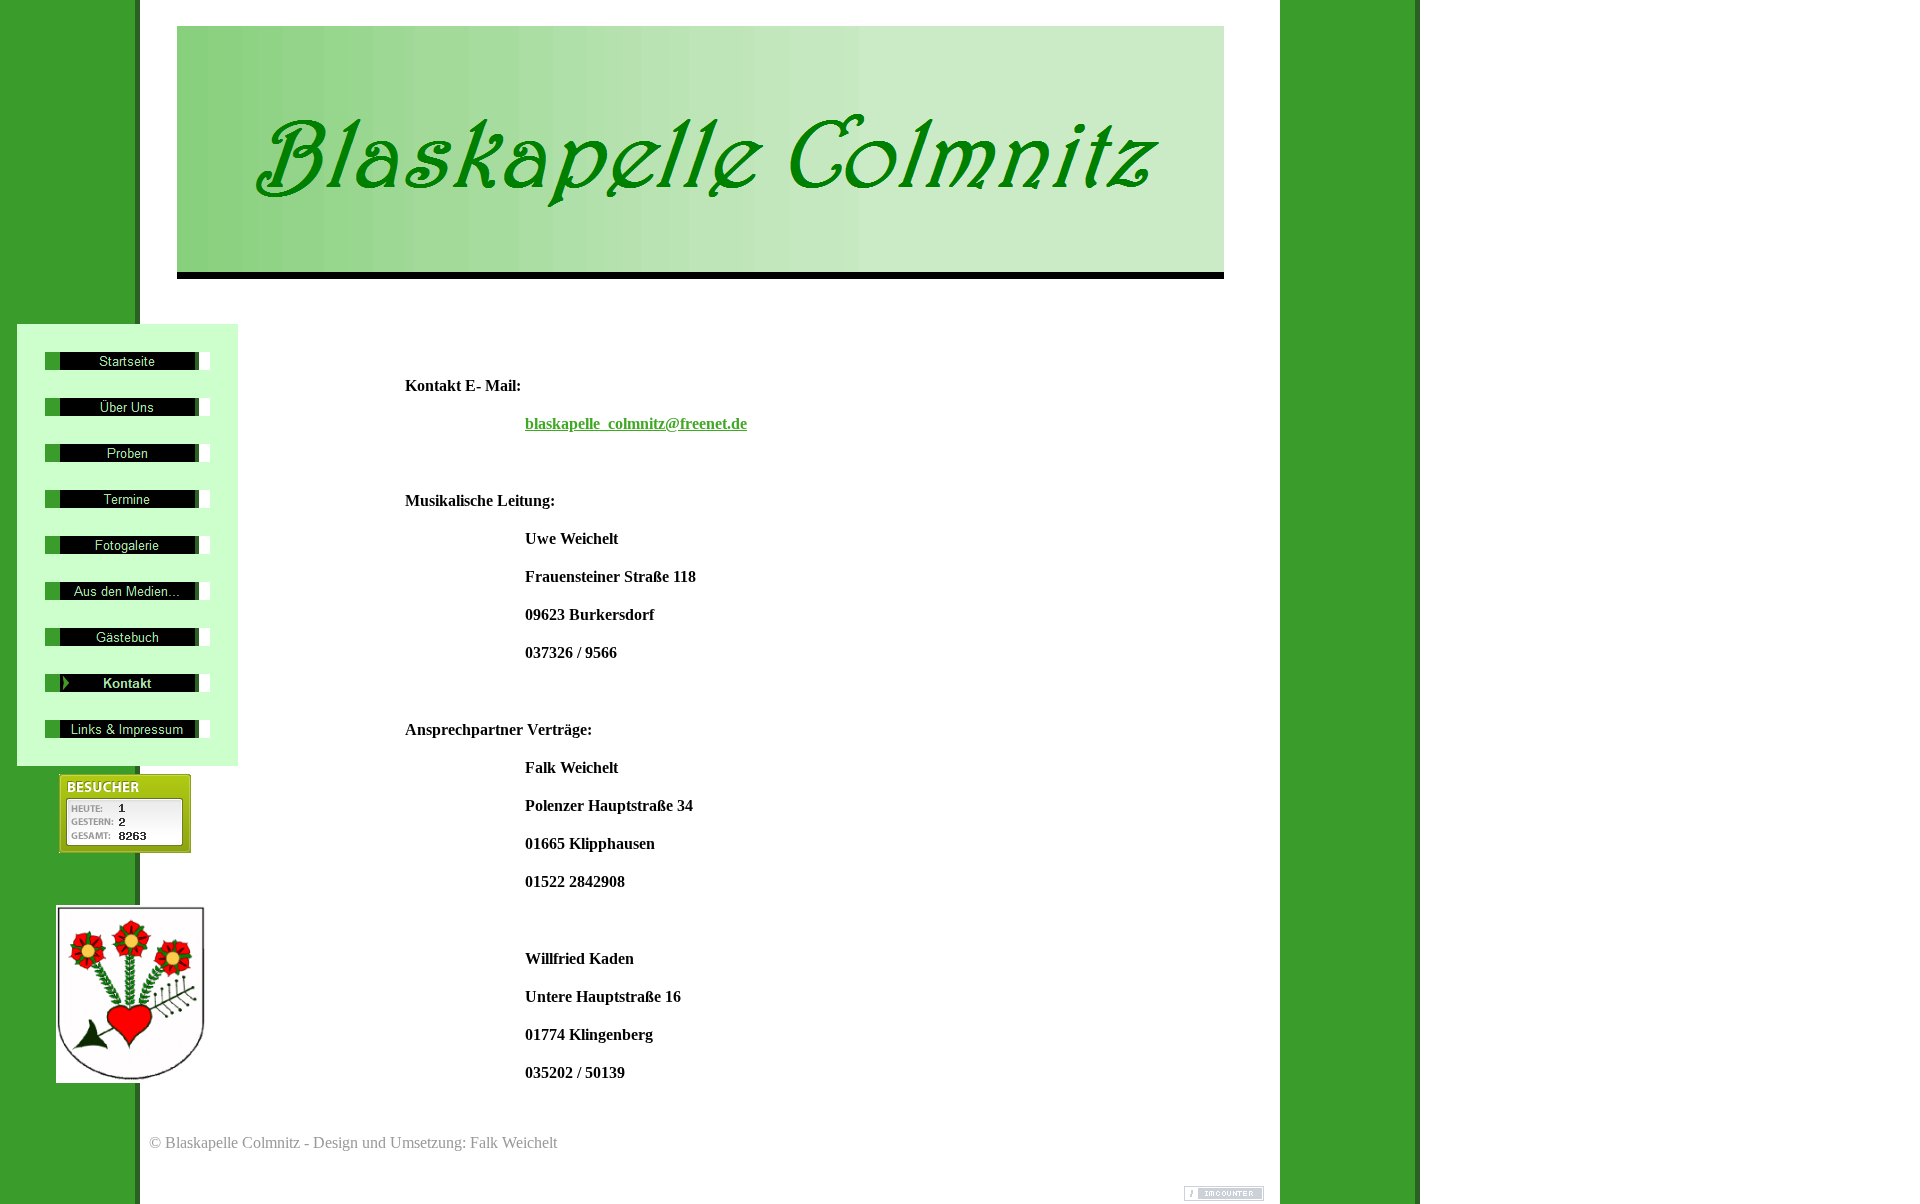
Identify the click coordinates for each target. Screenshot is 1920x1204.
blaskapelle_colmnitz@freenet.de (636, 423)
